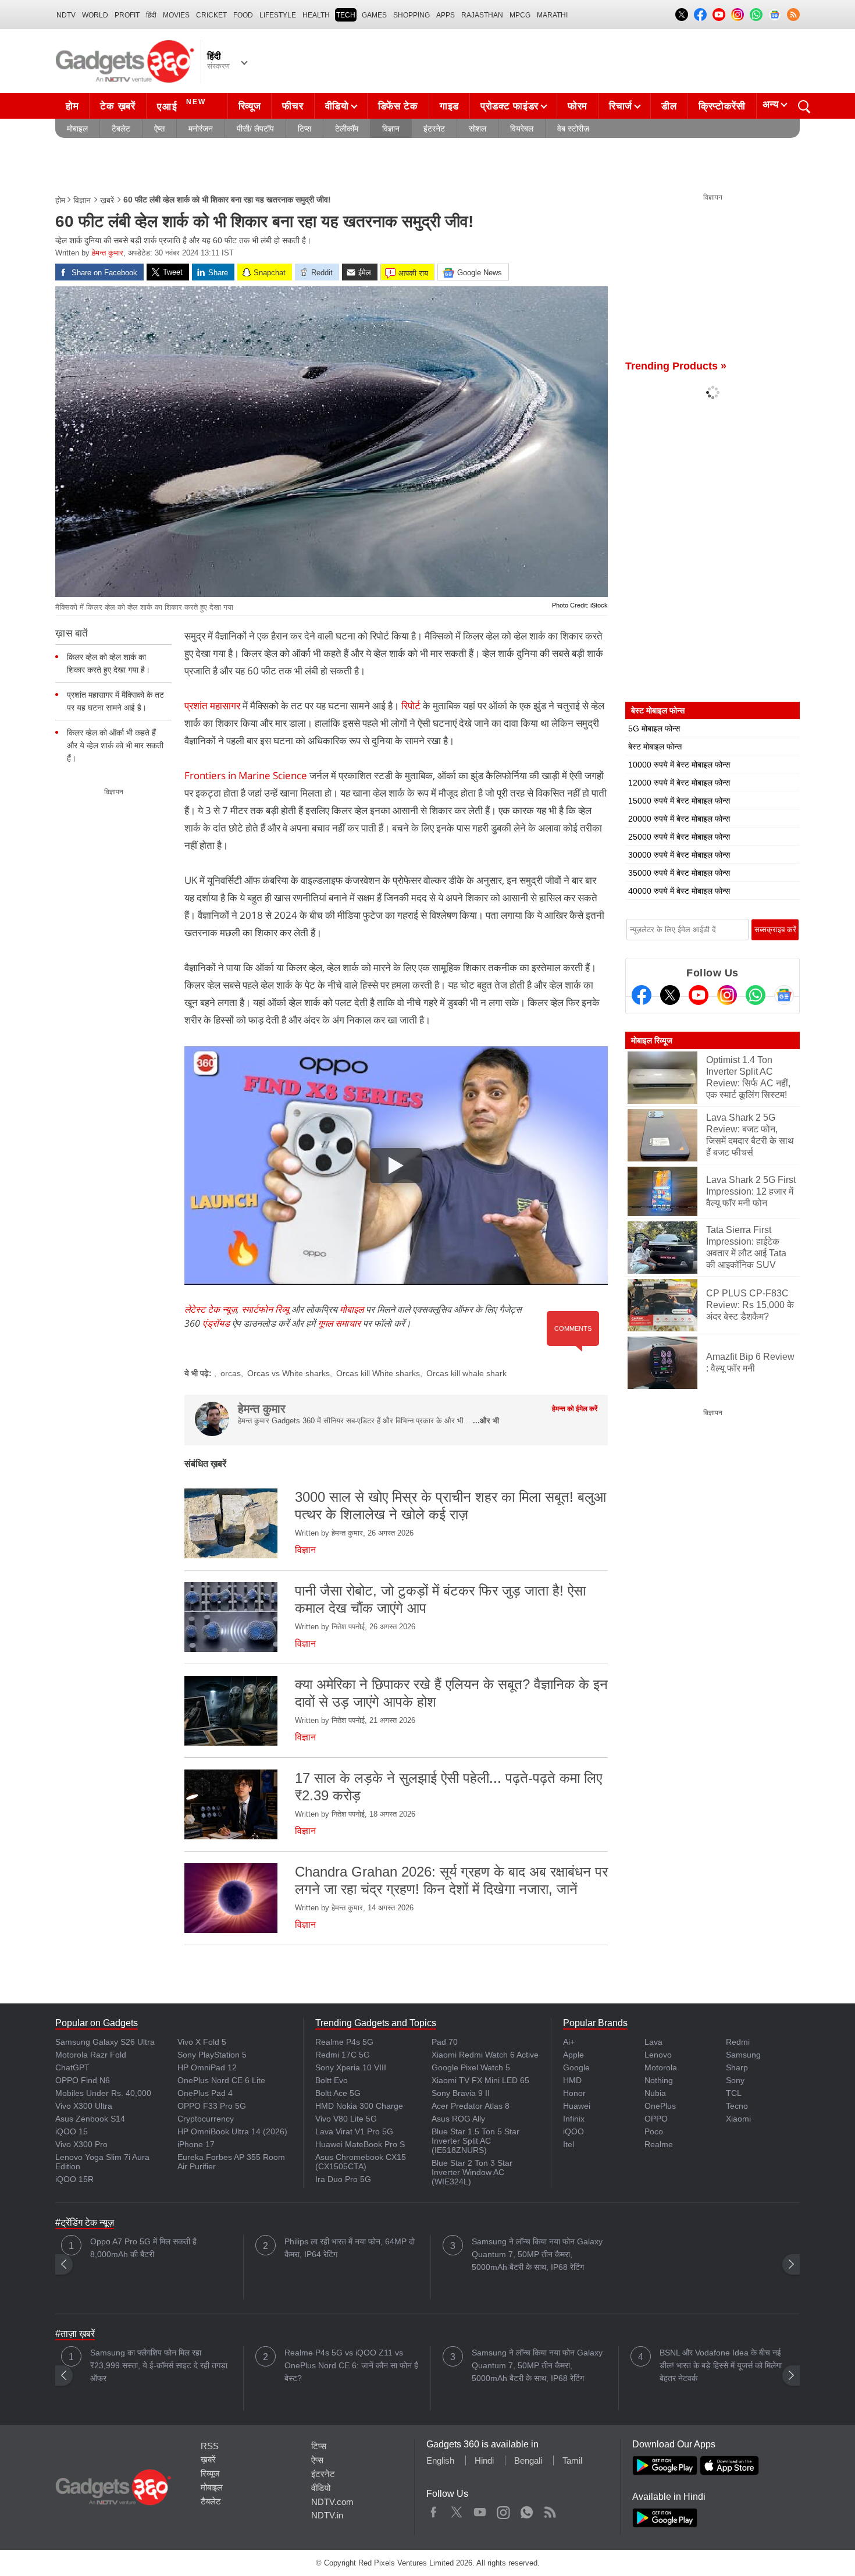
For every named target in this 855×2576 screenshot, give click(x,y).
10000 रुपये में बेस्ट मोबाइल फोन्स (679, 765)
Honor (574, 2093)
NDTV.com (332, 2502)
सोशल (478, 129)
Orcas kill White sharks (378, 1373)
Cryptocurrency (206, 2119)
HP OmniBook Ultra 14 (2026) (232, 2131)
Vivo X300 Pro (81, 2144)
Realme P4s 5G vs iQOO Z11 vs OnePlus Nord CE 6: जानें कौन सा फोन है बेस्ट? (351, 2365)
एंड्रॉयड (216, 1323)
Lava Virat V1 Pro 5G (354, 2131)
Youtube (480, 2510)
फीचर (293, 106)
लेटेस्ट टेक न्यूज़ (211, 1309)
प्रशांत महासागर (212, 706)
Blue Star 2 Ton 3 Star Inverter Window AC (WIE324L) (472, 2172)
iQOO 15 (72, 2131)
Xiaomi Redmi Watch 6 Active (485, 2055)
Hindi (484, 2460)
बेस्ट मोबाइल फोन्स (655, 747)
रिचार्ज (621, 106)
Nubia (655, 2093)
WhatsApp (527, 2510)
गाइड (449, 106)
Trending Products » (676, 366)
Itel (569, 2144)
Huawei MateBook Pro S (360, 2144)
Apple (573, 2055)
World (95, 15)
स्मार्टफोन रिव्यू (265, 1309)
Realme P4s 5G (344, 2042)
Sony (735, 2080)
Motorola (661, 2067)
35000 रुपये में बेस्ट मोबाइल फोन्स (679, 873)
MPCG (520, 15)
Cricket (211, 15)
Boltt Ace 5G (338, 2093)
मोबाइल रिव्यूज (652, 1040)
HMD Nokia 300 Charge (359, 2106)
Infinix (574, 2119)
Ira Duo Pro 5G (343, 2179)
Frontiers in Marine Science (247, 775)
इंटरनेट (434, 129)
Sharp (737, 2067)
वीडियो (337, 106)
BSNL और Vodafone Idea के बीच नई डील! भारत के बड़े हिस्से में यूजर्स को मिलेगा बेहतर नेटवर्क (721, 2365)
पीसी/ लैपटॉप (255, 129)
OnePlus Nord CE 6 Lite (221, 2080)
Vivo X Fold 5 (202, 2042)
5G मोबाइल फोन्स (654, 729)
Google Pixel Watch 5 (471, 2067)
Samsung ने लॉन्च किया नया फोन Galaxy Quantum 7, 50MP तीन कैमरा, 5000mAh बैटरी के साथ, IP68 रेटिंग (537, 2254)
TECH (346, 15)
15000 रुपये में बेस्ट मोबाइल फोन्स (679, 801)
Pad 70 (445, 2042)
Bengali (528, 2460)
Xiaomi (738, 2119)
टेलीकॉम (347, 129)
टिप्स (304, 129)
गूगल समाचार (339, 1323)
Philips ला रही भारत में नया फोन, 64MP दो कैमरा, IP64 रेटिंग (350, 2248)
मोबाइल (77, 129)
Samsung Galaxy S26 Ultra (105, 2042)
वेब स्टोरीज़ (573, 129)
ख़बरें (107, 200)
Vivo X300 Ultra (84, 2106)
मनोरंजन (201, 129)
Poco (654, 2131)
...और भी (486, 1421)
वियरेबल (522, 129)
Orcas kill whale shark (466, 1373)
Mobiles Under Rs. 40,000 (103, 2093)
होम (72, 106)
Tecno (737, 2106)
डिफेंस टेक (398, 106)
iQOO (573, 2131)
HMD (572, 2080)
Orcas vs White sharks (288, 1373)
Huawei (577, 2106)
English (440, 2460)
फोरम (578, 106)
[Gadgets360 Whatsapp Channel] (756, 995)
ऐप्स (159, 129)
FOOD (243, 15)
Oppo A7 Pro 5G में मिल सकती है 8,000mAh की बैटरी (143, 2248)
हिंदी (151, 15)
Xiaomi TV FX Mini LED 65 (480, 2080)
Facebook (434, 2510)
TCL (734, 2093)
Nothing (659, 2080)
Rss (550, 2510)
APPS (446, 15)
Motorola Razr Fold (91, 2055)
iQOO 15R (74, 2179)
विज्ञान (391, 129)
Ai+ (569, 2042)
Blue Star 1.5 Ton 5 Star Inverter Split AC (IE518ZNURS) (475, 2141)
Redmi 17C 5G (343, 2055)
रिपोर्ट (412, 706)
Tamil (572, 2460)
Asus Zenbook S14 (90, 2119)
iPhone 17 (196, 2144)
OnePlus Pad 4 (205, 2093)
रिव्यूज (250, 106)
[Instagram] (727, 995)
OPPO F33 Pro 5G (212, 2106)
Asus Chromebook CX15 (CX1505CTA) (361, 2162)
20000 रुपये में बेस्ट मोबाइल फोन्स (679, 819)
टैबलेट (121, 129)
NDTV (66, 15)
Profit (127, 15)
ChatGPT (72, 2067)
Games (374, 15)
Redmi (738, 2042)
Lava (653, 2042)
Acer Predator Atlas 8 (471, 2106)
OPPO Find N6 (83, 2080)
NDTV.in (327, 2515)
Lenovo (658, 2055)
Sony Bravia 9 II (461, 2093)
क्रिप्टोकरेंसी (722, 106)
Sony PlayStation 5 (212, 2055)
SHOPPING (412, 15)
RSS (210, 2446)
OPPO (656, 2119)
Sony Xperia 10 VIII (351, 2067)
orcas (231, 1373)
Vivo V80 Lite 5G (346, 2119)
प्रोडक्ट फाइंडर (510, 106)
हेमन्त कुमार (108, 253)
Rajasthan (482, 15)
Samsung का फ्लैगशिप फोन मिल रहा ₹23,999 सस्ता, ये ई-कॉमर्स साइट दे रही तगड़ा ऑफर (159, 2365)
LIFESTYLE (278, 15)
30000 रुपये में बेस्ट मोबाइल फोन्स (679, 855)
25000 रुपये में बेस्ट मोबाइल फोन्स (679, 837)
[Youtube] (699, 995)
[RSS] (793, 15)
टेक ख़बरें (117, 106)
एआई (181, 105)
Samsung (743, 2055)
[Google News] (784, 995)
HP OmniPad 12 (207, 2067)
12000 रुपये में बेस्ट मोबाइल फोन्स (679, 783)
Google (576, 2067)
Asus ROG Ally (458, 2119)
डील (669, 106)
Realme (659, 2144)
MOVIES (176, 15)
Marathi (552, 15)
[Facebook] (642, 995)
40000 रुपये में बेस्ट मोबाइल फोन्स (679, 891)
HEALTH (316, 15)
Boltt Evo (332, 2080)
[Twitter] (670, 995)
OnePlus (660, 2106)
